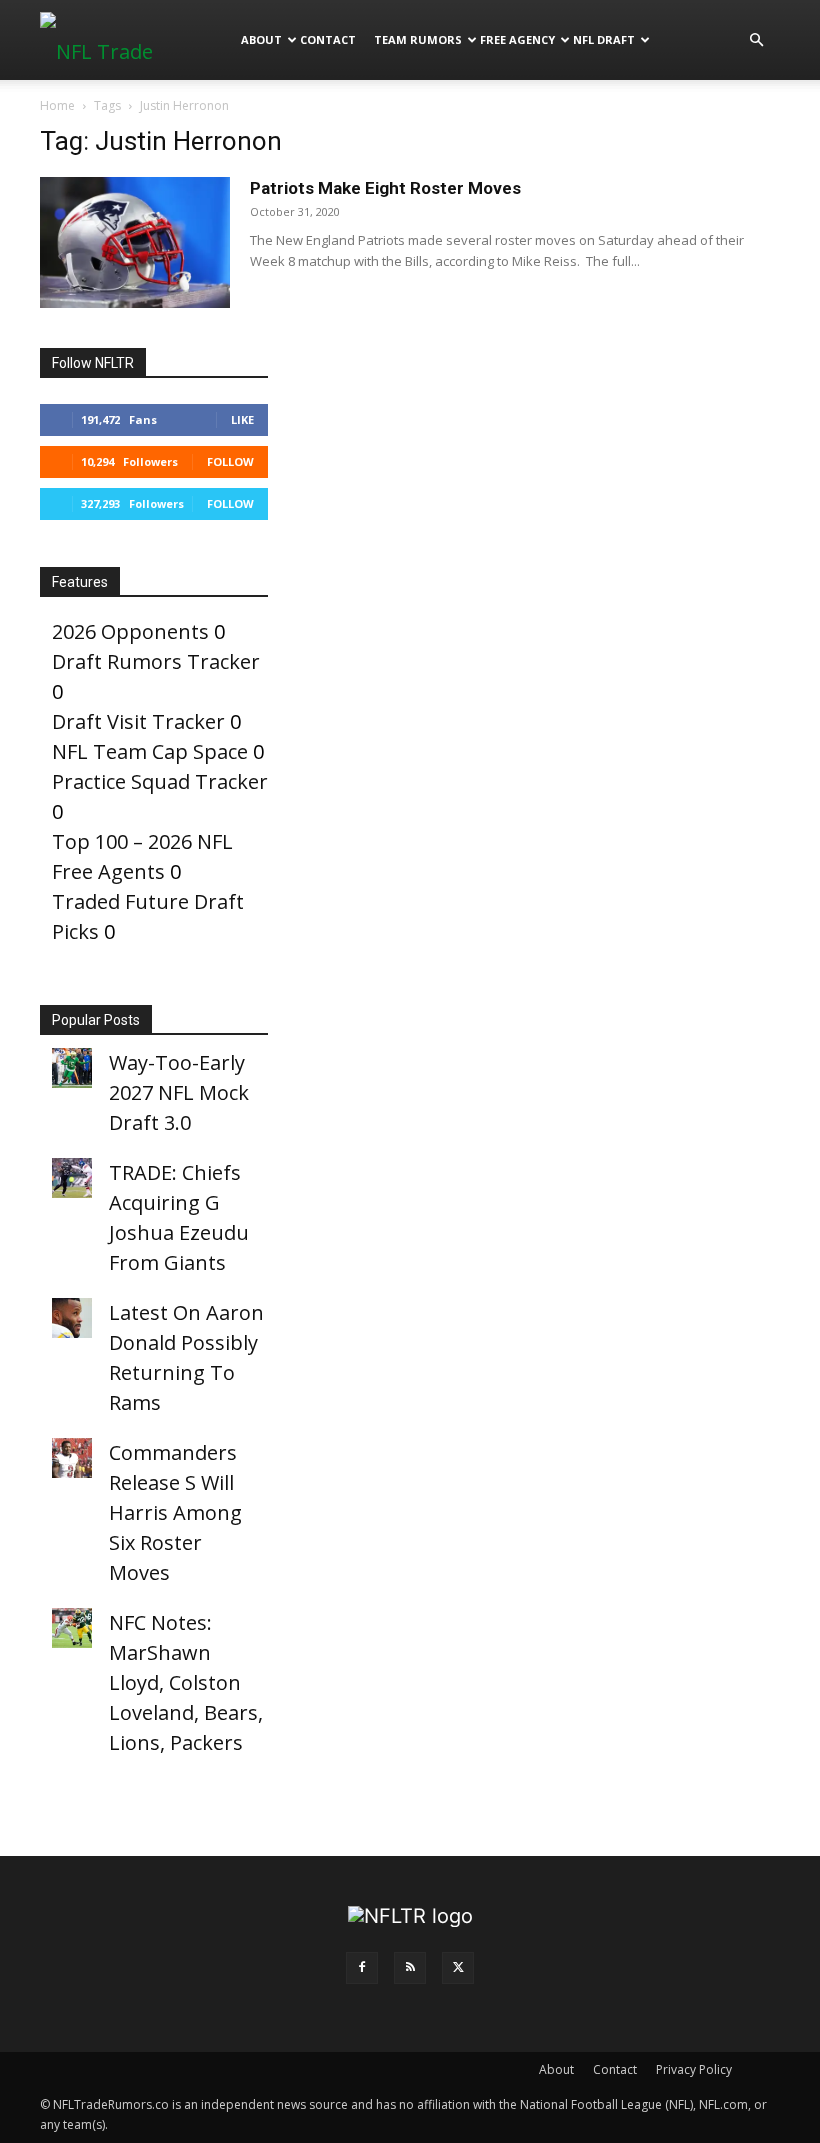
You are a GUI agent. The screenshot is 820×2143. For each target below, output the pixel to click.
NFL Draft (604, 39)
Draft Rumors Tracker (156, 661)
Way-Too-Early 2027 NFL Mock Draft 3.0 (179, 1092)
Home (57, 105)
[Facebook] (362, 1968)
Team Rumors (418, 39)
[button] (756, 38)
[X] (458, 1968)
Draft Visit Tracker (138, 721)
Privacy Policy (694, 2069)
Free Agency (517, 39)
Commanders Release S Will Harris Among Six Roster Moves (175, 1512)
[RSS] (410, 1968)
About (261, 39)
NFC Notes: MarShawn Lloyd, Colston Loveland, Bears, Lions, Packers (186, 1682)
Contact (328, 39)
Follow (230, 461)
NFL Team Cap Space (150, 751)
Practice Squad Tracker (160, 781)
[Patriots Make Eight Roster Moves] (135, 242)
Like (242, 419)
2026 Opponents (130, 631)
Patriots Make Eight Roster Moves (385, 188)
